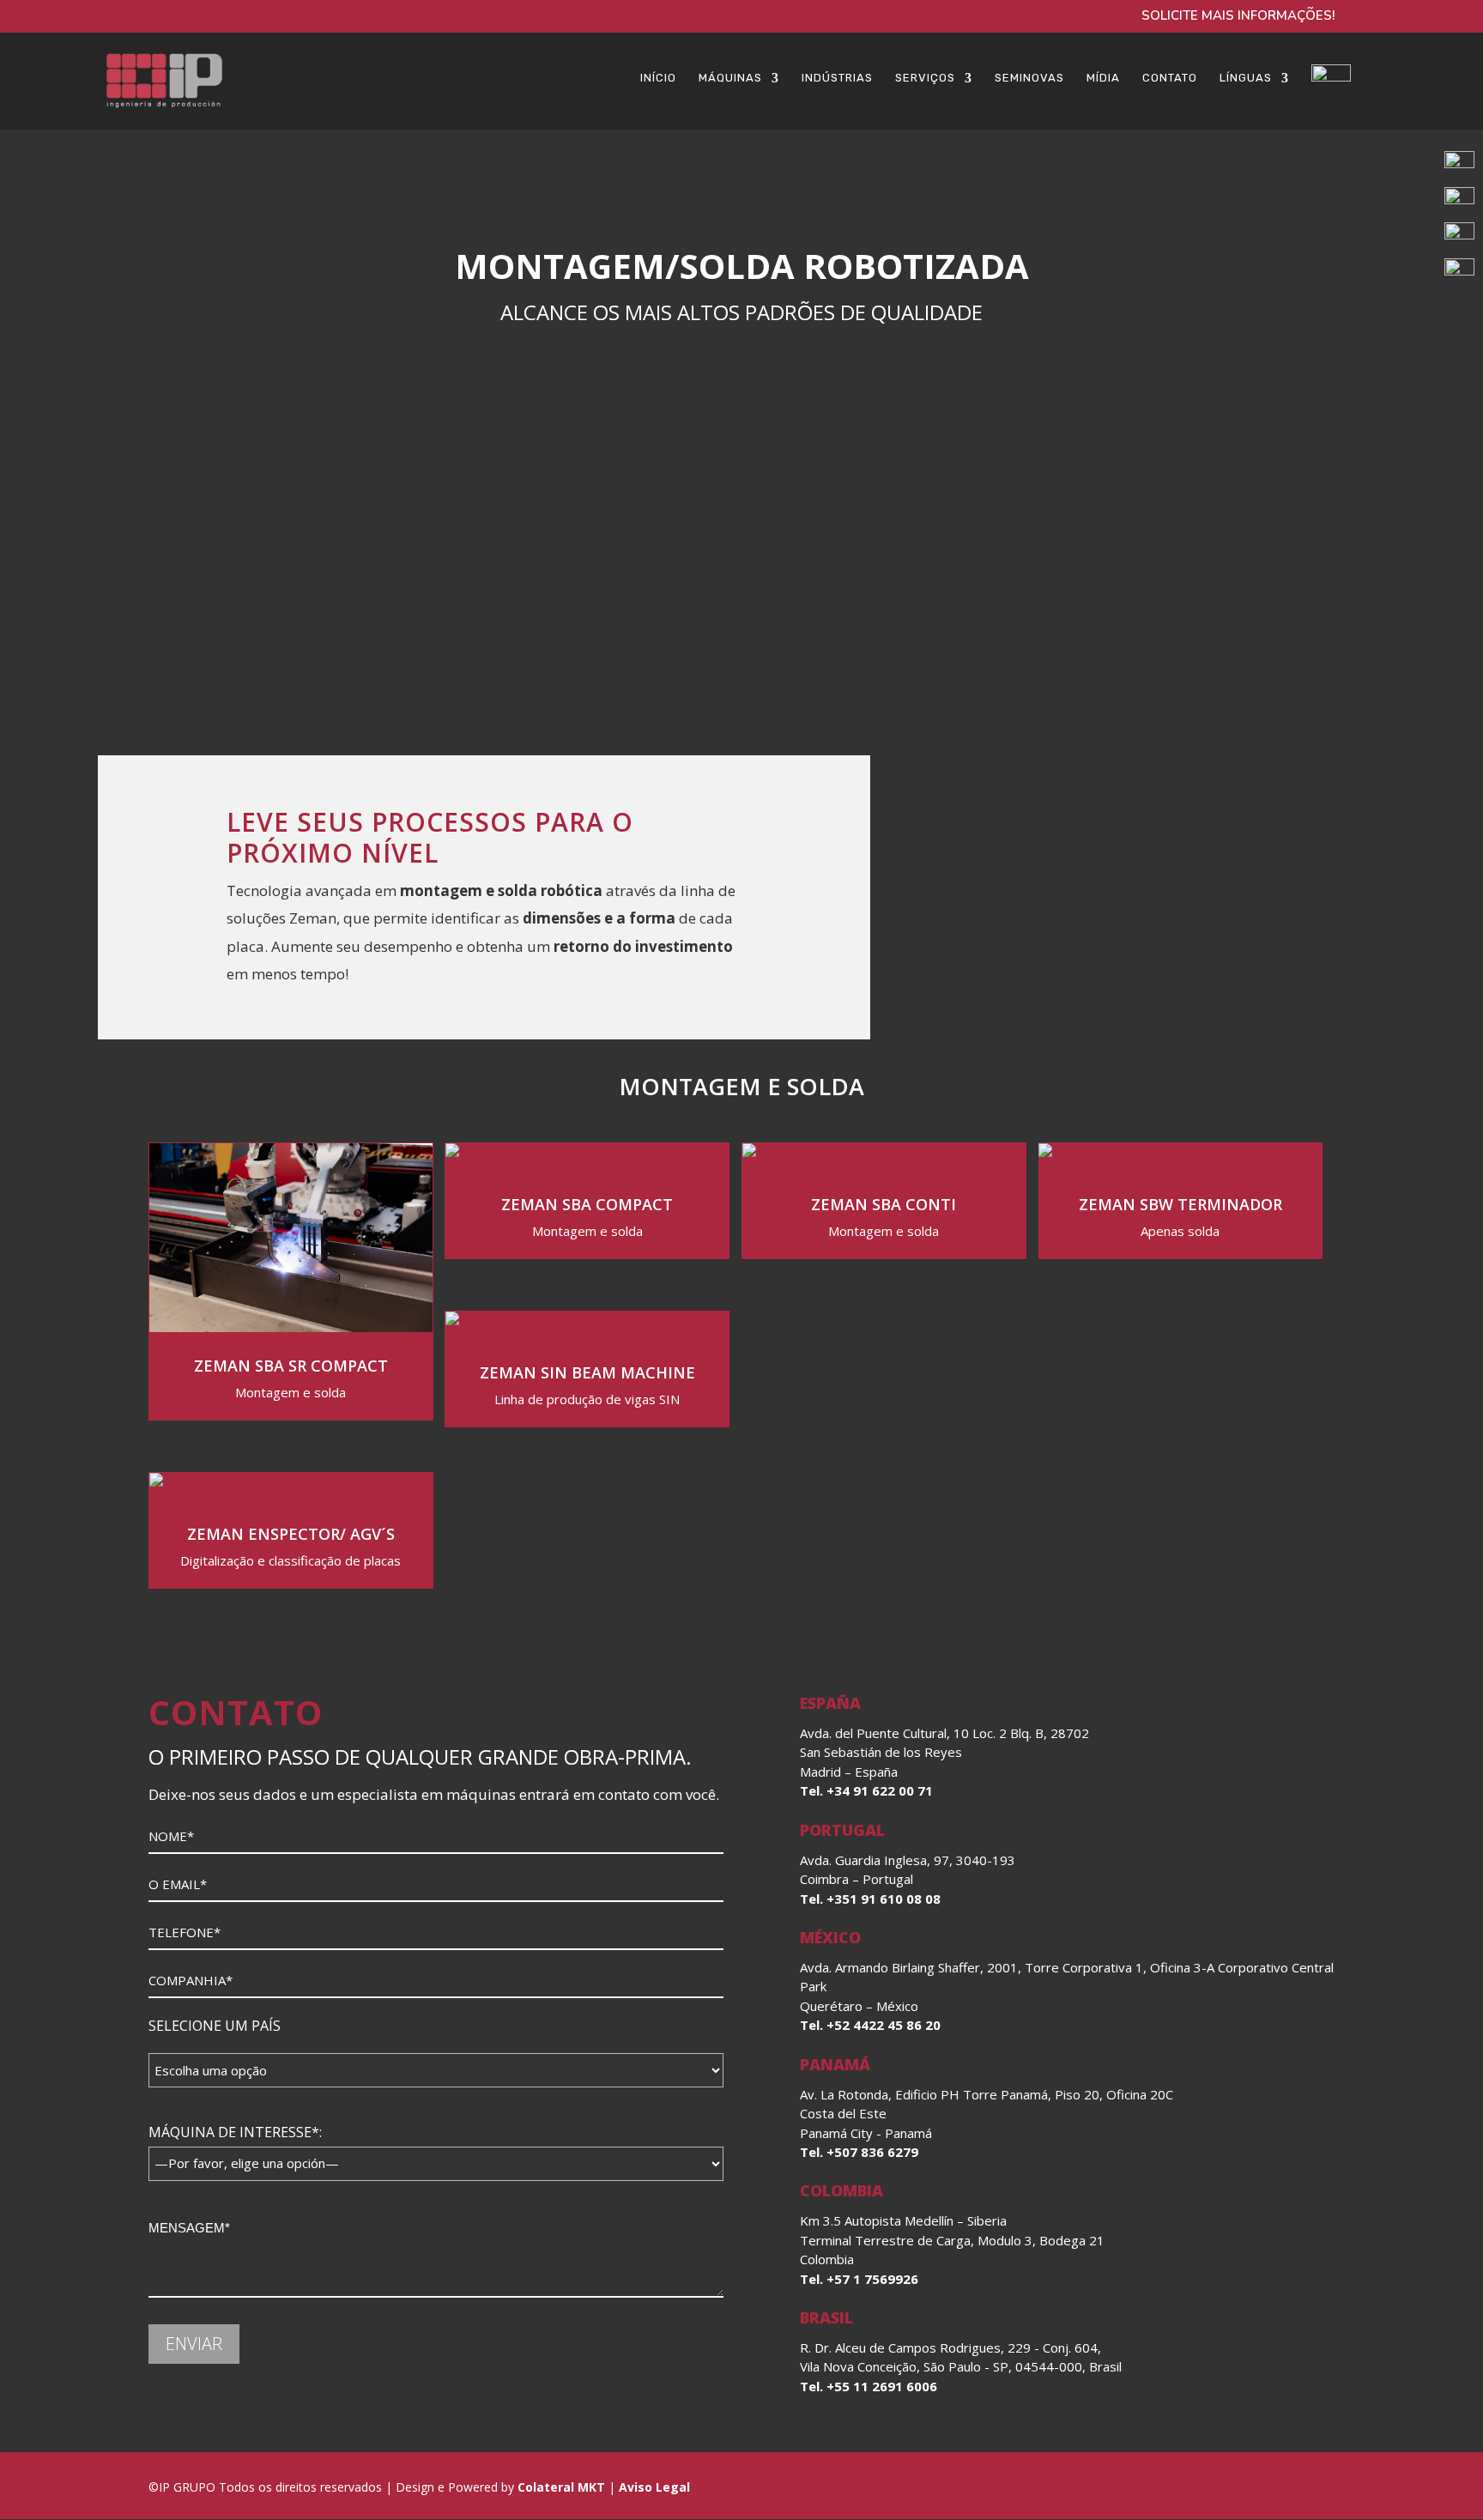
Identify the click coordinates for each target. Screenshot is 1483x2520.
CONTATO (1170, 78)
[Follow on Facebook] (1235, 2487)
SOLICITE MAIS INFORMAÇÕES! (1238, 17)
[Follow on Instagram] (1276, 2487)
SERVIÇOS (925, 78)
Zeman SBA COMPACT (587, 1204)
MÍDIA (1103, 78)
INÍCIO (658, 78)
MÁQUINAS (730, 78)
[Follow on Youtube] (1317, 2487)
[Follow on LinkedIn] (1194, 2487)
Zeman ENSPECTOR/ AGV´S (291, 1534)
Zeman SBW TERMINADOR (1180, 1204)
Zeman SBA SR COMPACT (291, 1366)
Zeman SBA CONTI (884, 1204)
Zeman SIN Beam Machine (587, 1372)
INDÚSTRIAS (837, 78)
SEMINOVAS (1029, 78)
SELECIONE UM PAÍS (215, 2026)
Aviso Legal (653, 2487)
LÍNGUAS (1246, 78)
